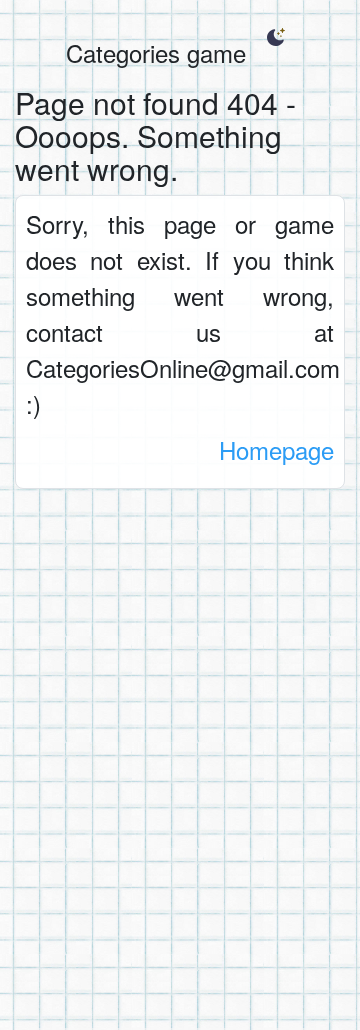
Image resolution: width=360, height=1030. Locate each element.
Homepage (276, 449)
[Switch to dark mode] (275, 37)
